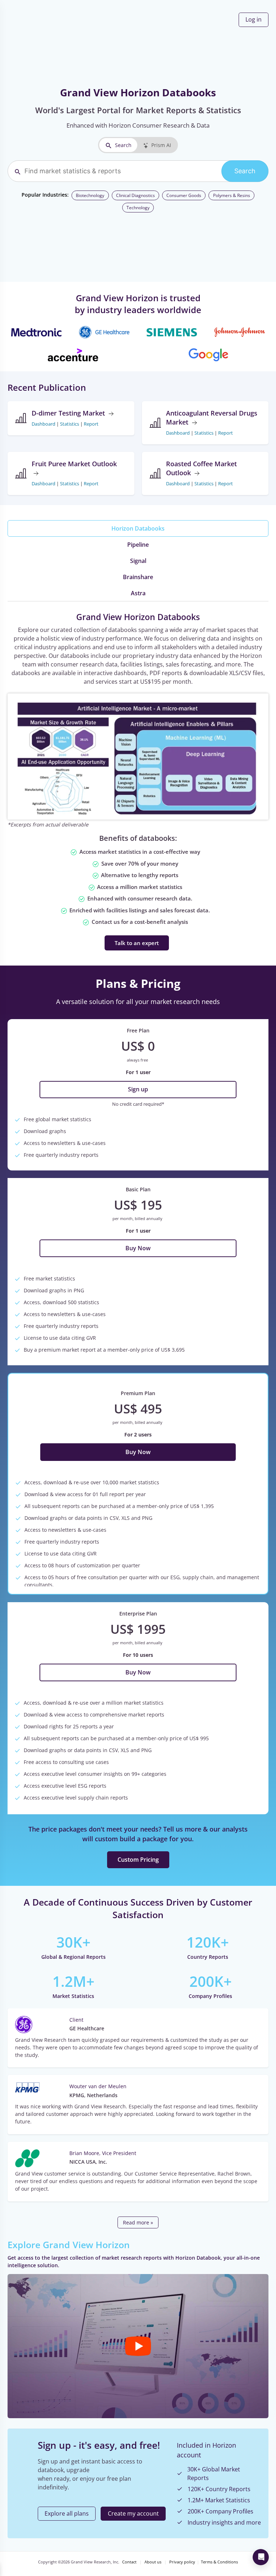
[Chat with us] (261, 2557)
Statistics (70, 424)
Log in (254, 19)
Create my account (133, 2513)
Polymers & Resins (232, 195)
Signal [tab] (138, 561)
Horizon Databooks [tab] (138, 528)
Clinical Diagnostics (135, 195)
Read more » (138, 2222)
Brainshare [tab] (138, 577)
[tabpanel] (138, 781)
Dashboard (43, 424)
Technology (138, 208)
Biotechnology (90, 195)
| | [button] (65, 424)
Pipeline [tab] (138, 545)
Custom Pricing (138, 1860)
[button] (138, 2346)
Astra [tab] (138, 593)
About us (153, 2562)
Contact (129, 2562)
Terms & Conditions (219, 2562)
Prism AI (161, 145)
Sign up (138, 1089)
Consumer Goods (184, 195)
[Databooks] (138, 756)
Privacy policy (182, 2562)
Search (123, 145)
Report (91, 424)
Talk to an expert (137, 943)
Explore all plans (67, 2513)
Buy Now (138, 1248)
